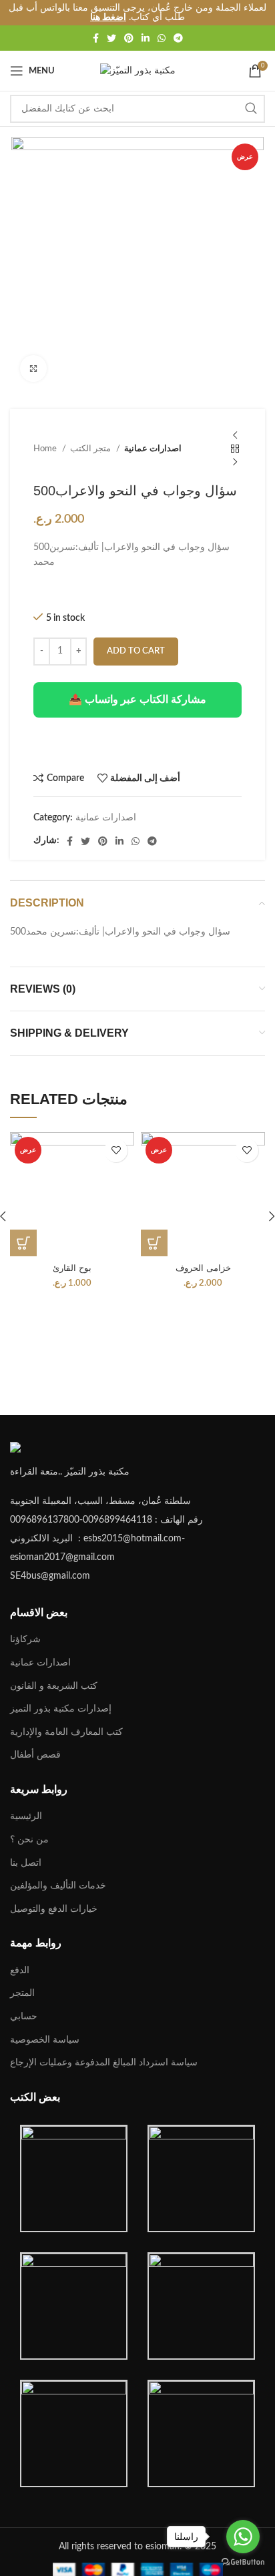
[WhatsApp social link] (162, 38)
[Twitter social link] (111, 38)
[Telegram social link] (178, 38)
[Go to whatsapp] (243, 2537)
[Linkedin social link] (146, 38)
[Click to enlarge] (33, 368)
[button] (23, 1243)
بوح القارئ (72, 1268)
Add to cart (136, 651)
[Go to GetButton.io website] (243, 2562)
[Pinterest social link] (129, 38)
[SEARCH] (251, 109)
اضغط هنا (108, 17)
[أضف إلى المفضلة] (116, 1150)
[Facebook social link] (96, 38)
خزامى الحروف (203, 1268)
